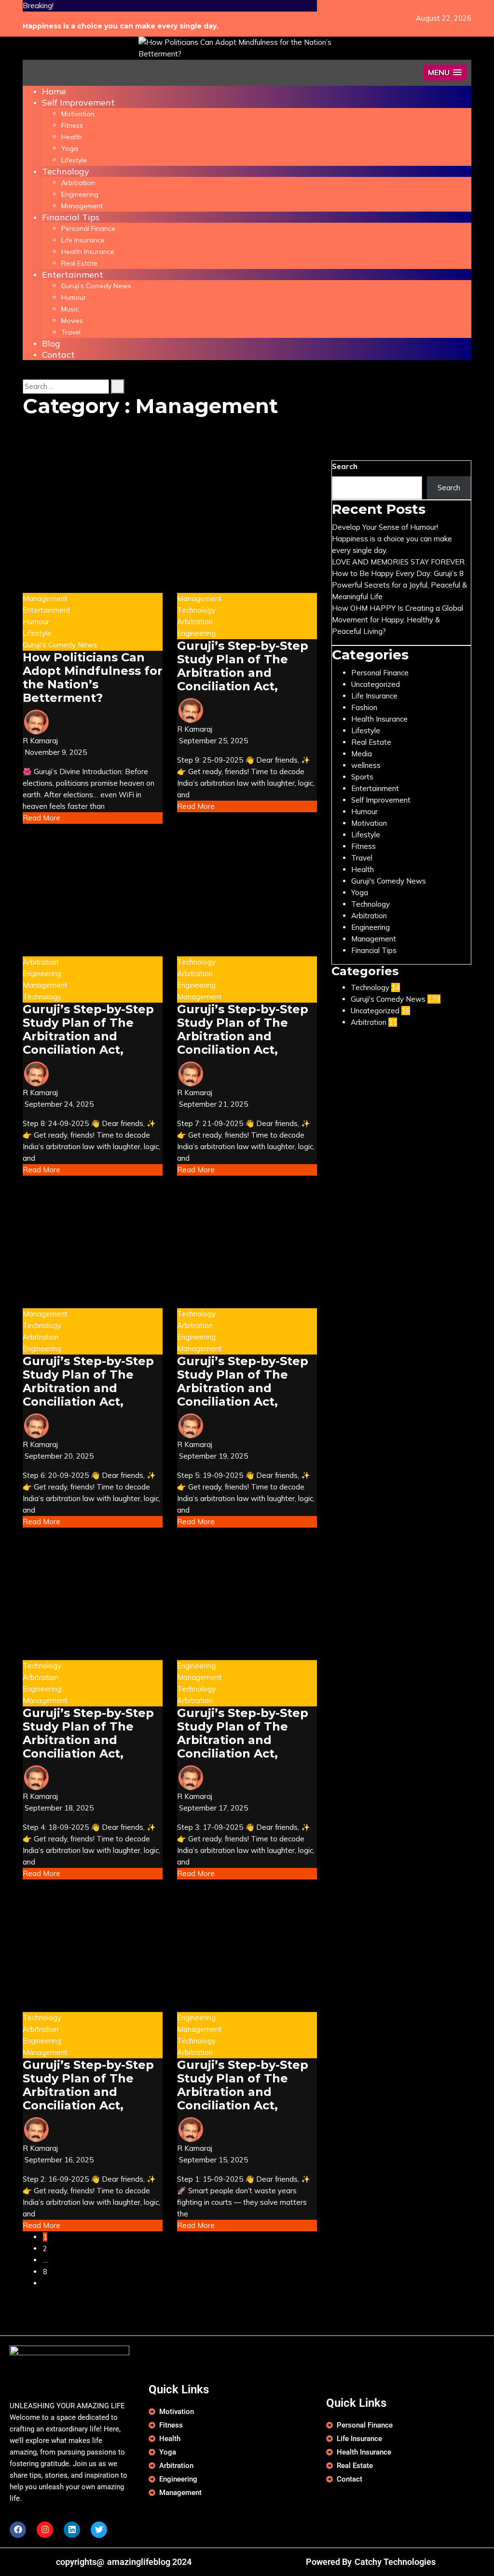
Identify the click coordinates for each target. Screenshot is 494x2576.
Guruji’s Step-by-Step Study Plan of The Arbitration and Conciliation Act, (243, 666)
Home (54, 91)
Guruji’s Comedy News (96, 286)
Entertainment (73, 275)
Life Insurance (83, 240)
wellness (366, 765)
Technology (66, 171)
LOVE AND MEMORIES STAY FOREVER (398, 562)
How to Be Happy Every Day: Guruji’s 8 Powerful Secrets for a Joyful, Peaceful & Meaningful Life (399, 585)
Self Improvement (78, 102)
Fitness (72, 125)
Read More (41, 818)
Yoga (70, 148)
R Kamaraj (40, 741)
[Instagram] (45, 2530)
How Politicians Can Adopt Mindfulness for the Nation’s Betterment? (93, 678)
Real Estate (79, 263)
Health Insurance (88, 252)
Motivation (78, 114)
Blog (51, 343)
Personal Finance (88, 228)
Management (82, 206)
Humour (74, 297)
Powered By (329, 2562)
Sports (362, 777)
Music (70, 309)
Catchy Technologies (395, 2562)
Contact (58, 355)
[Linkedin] (72, 2530)
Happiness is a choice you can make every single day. (121, 26)
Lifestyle (74, 160)
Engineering (80, 194)
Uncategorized (376, 684)
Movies (72, 321)
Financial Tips (71, 217)
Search (345, 466)
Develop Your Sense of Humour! (385, 527)
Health (72, 137)
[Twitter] (99, 2530)
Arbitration (78, 183)
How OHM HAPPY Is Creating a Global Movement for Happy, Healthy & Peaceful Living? (398, 620)
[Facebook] (18, 2530)
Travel (71, 332)
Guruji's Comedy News (60, 645)
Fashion (364, 707)
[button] (445, 73)
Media (362, 754)
